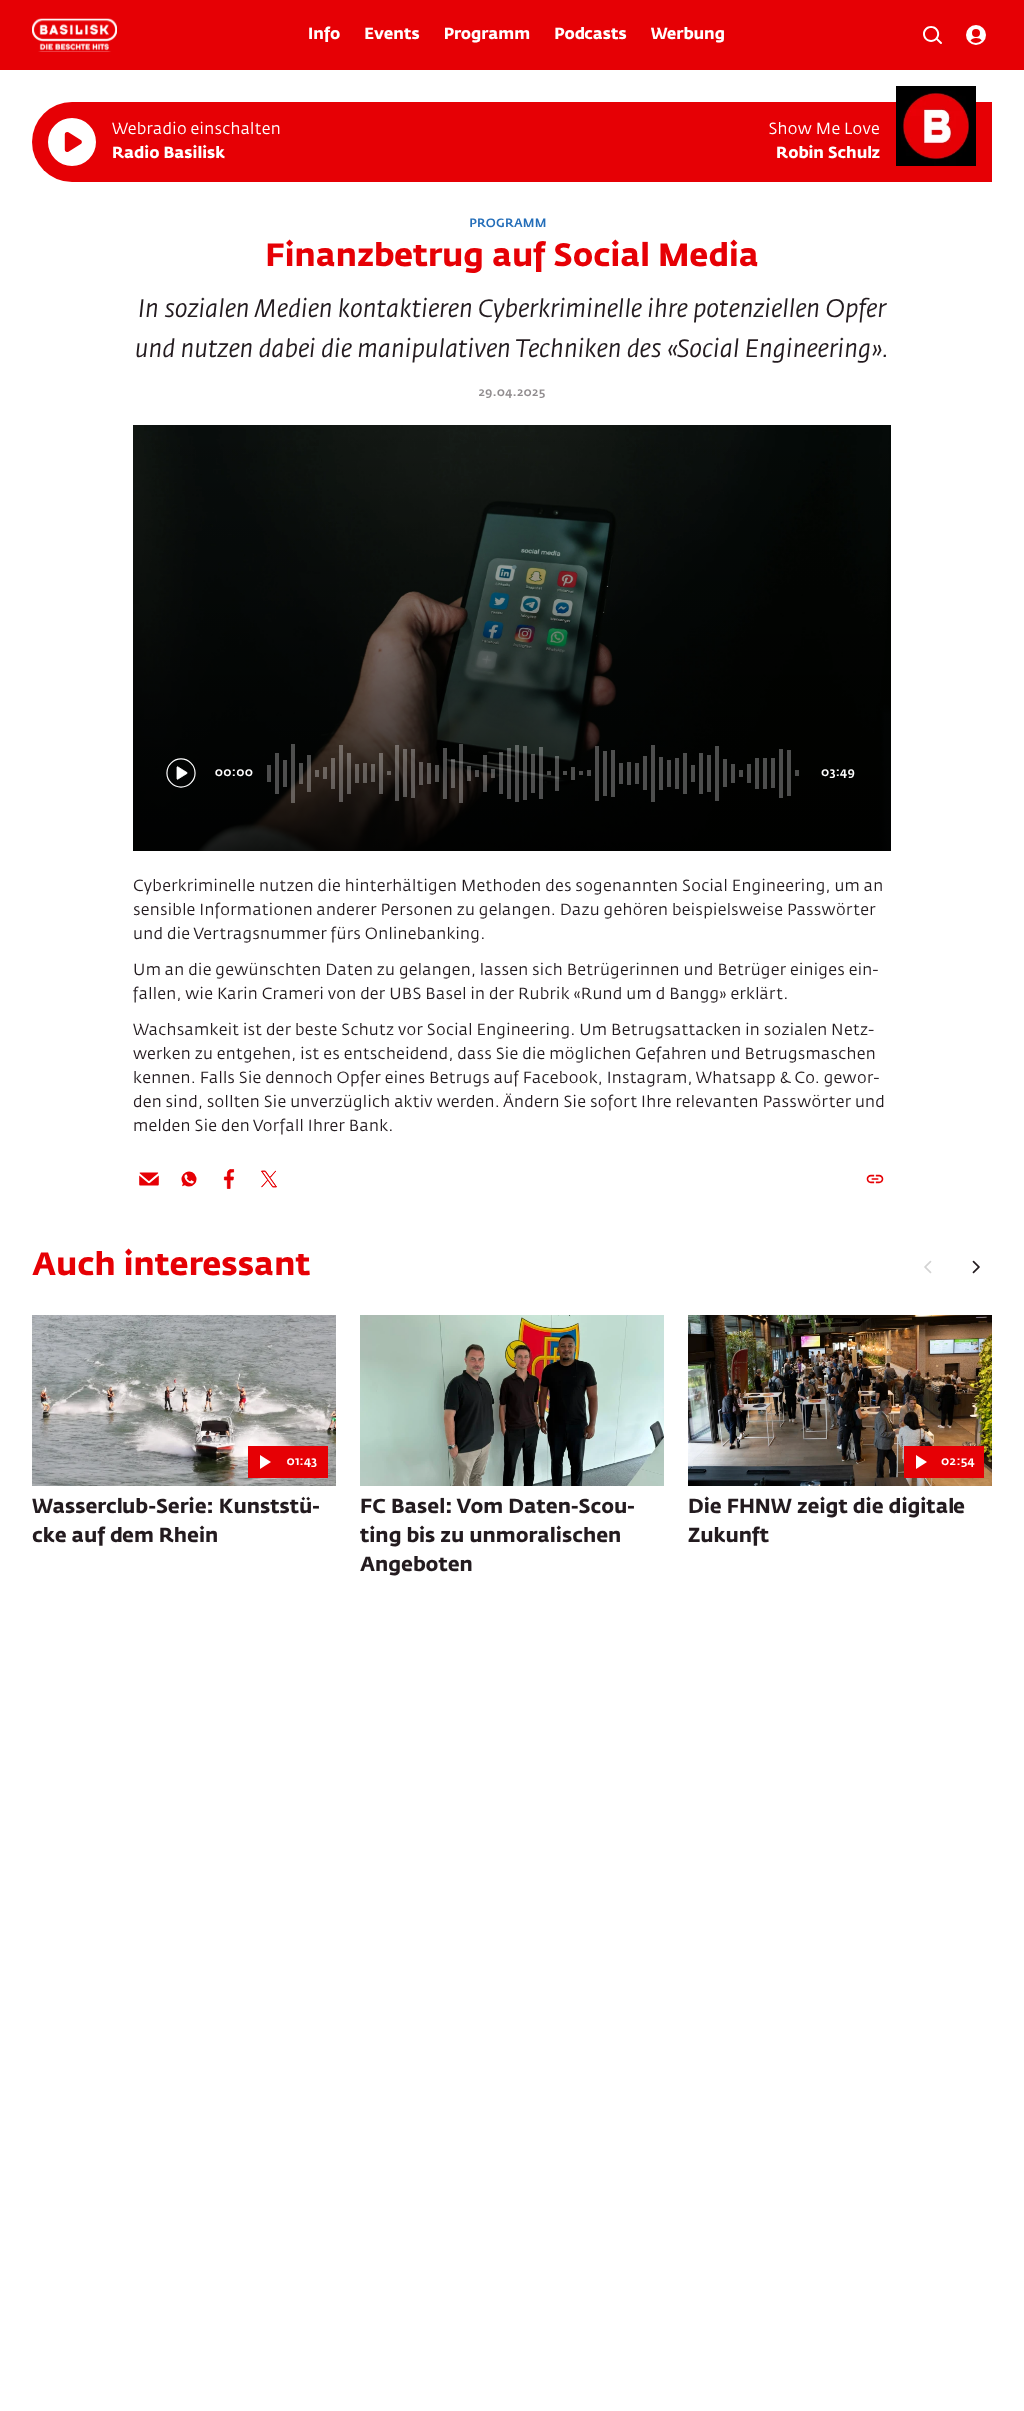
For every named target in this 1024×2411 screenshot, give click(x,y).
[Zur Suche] (932, 35)
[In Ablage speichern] (875, 1179)
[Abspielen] (72, 142)
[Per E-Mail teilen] (149, 1179)
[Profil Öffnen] (976, 35)
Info (324, 35)
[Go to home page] (74, 35)
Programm (487, 35)
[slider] (536, 773)
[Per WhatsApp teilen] (189, 1179)
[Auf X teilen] (269, 1179)
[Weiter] (976, 1267)
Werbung (688, 35)
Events (391, 35)
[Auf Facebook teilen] (229, 1179)
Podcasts (590, 35)
